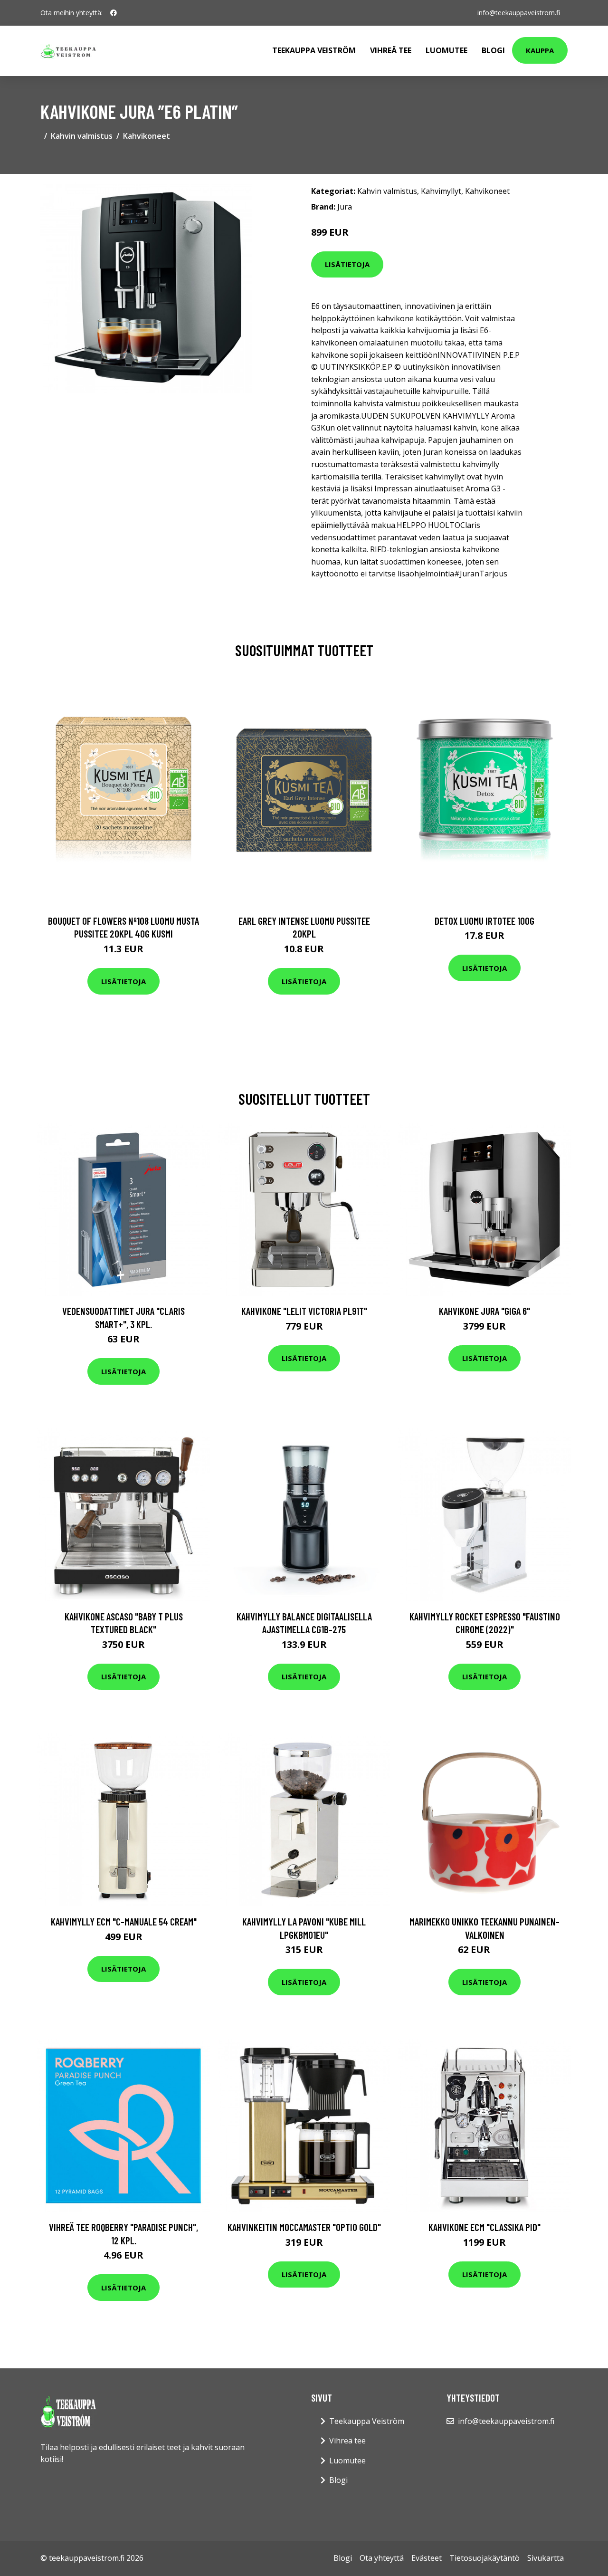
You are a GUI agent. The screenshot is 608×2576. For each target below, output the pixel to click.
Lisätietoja (347, 264)
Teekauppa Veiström (314, 50)
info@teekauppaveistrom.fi (519, 13)
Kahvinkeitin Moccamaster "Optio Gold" (304, 2227)
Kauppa (540, 50)
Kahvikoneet (147, 136)
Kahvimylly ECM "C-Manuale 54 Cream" (124, 1921)
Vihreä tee (391, 50)
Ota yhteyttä (382, 2558)
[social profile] (114, 13)
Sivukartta (546, 2558)
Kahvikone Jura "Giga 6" (484, 1311)
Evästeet (427, 2558)
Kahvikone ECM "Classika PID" (484, 2227)
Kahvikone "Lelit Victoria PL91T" (304, 1311)
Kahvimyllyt (441, 191)
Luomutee (446, 50)
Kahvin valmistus (82, 136)
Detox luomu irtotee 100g (484, 921)
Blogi (493, 50)
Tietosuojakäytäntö (484, 2558)
